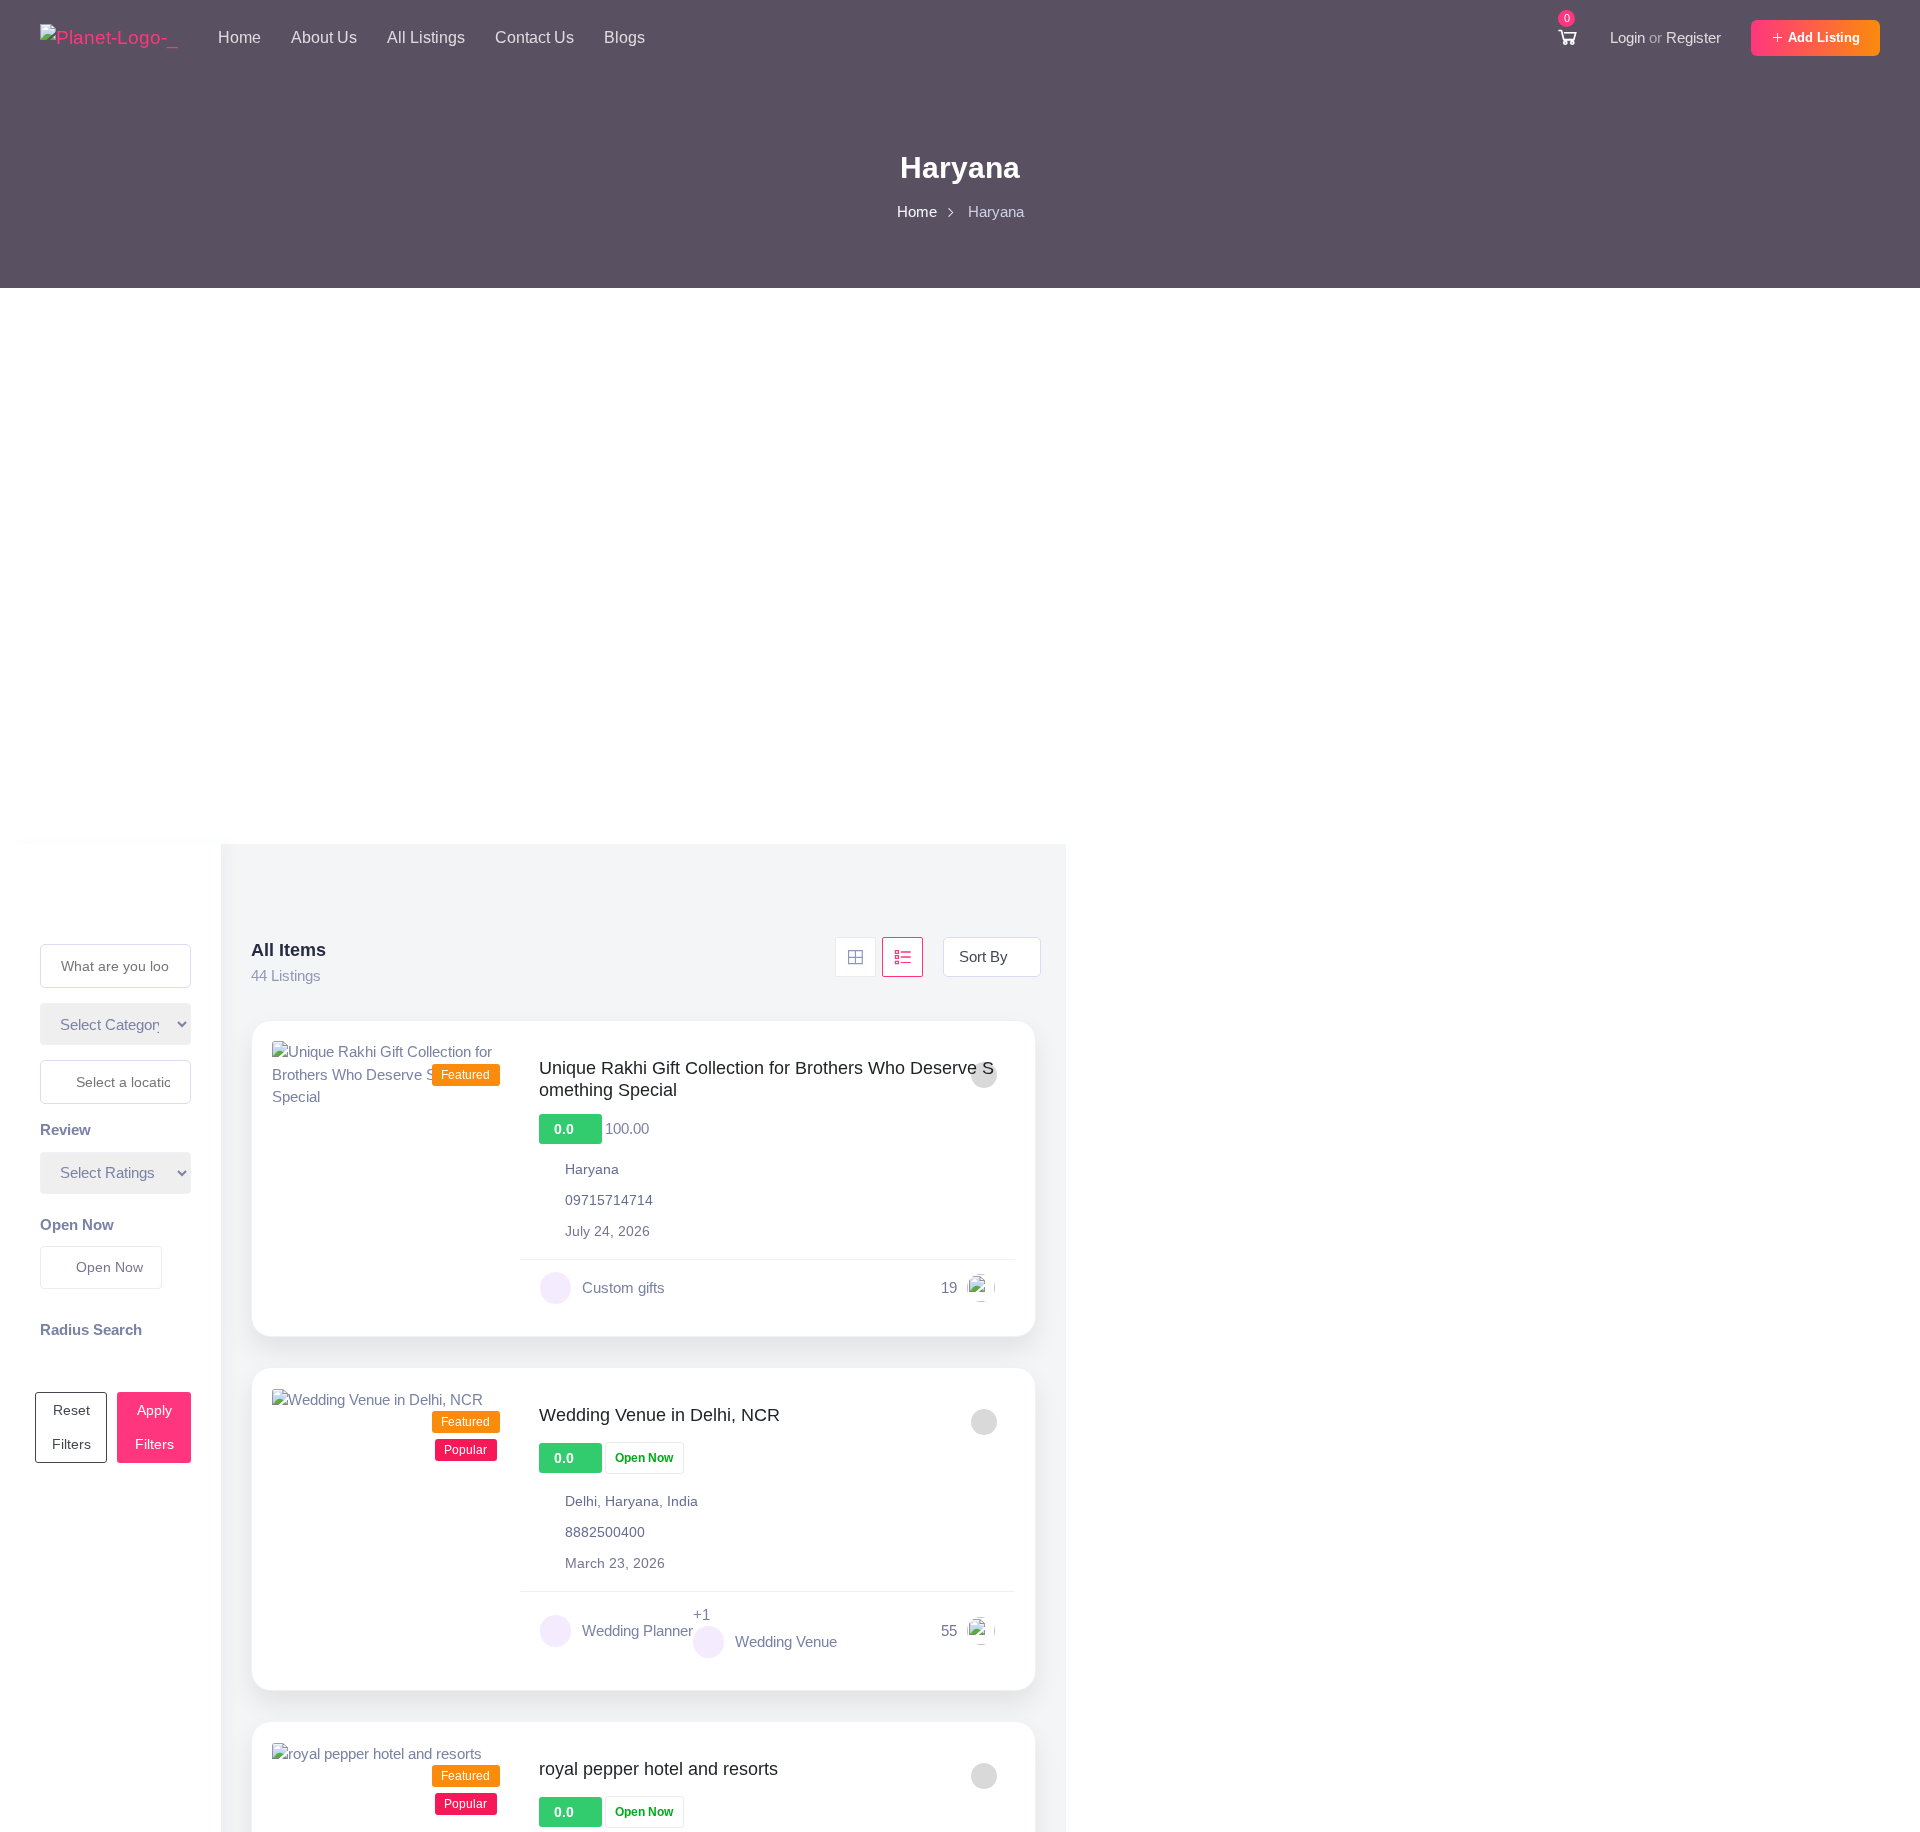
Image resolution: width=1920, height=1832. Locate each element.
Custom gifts (623, 1287)
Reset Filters (71, 1427)
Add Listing (1824, 37)
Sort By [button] (983, 956)
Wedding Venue (786, 1641)
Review (65, 1129)
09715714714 (609, 1200)
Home (239, 37)
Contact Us (534, 37)
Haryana (592, 1169)
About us (324, 37)
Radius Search (91, 1329)
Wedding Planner (637, 1630)
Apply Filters (154, 1427)
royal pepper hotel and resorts (658, 1769)
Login (1627, 37)
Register (1693, 37)
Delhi (581, 1501)
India (682, 1501)
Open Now (77, 1224)
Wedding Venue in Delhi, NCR (659, 1415)
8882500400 (605, 1532)
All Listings (426, 37)
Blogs (624, 37)
